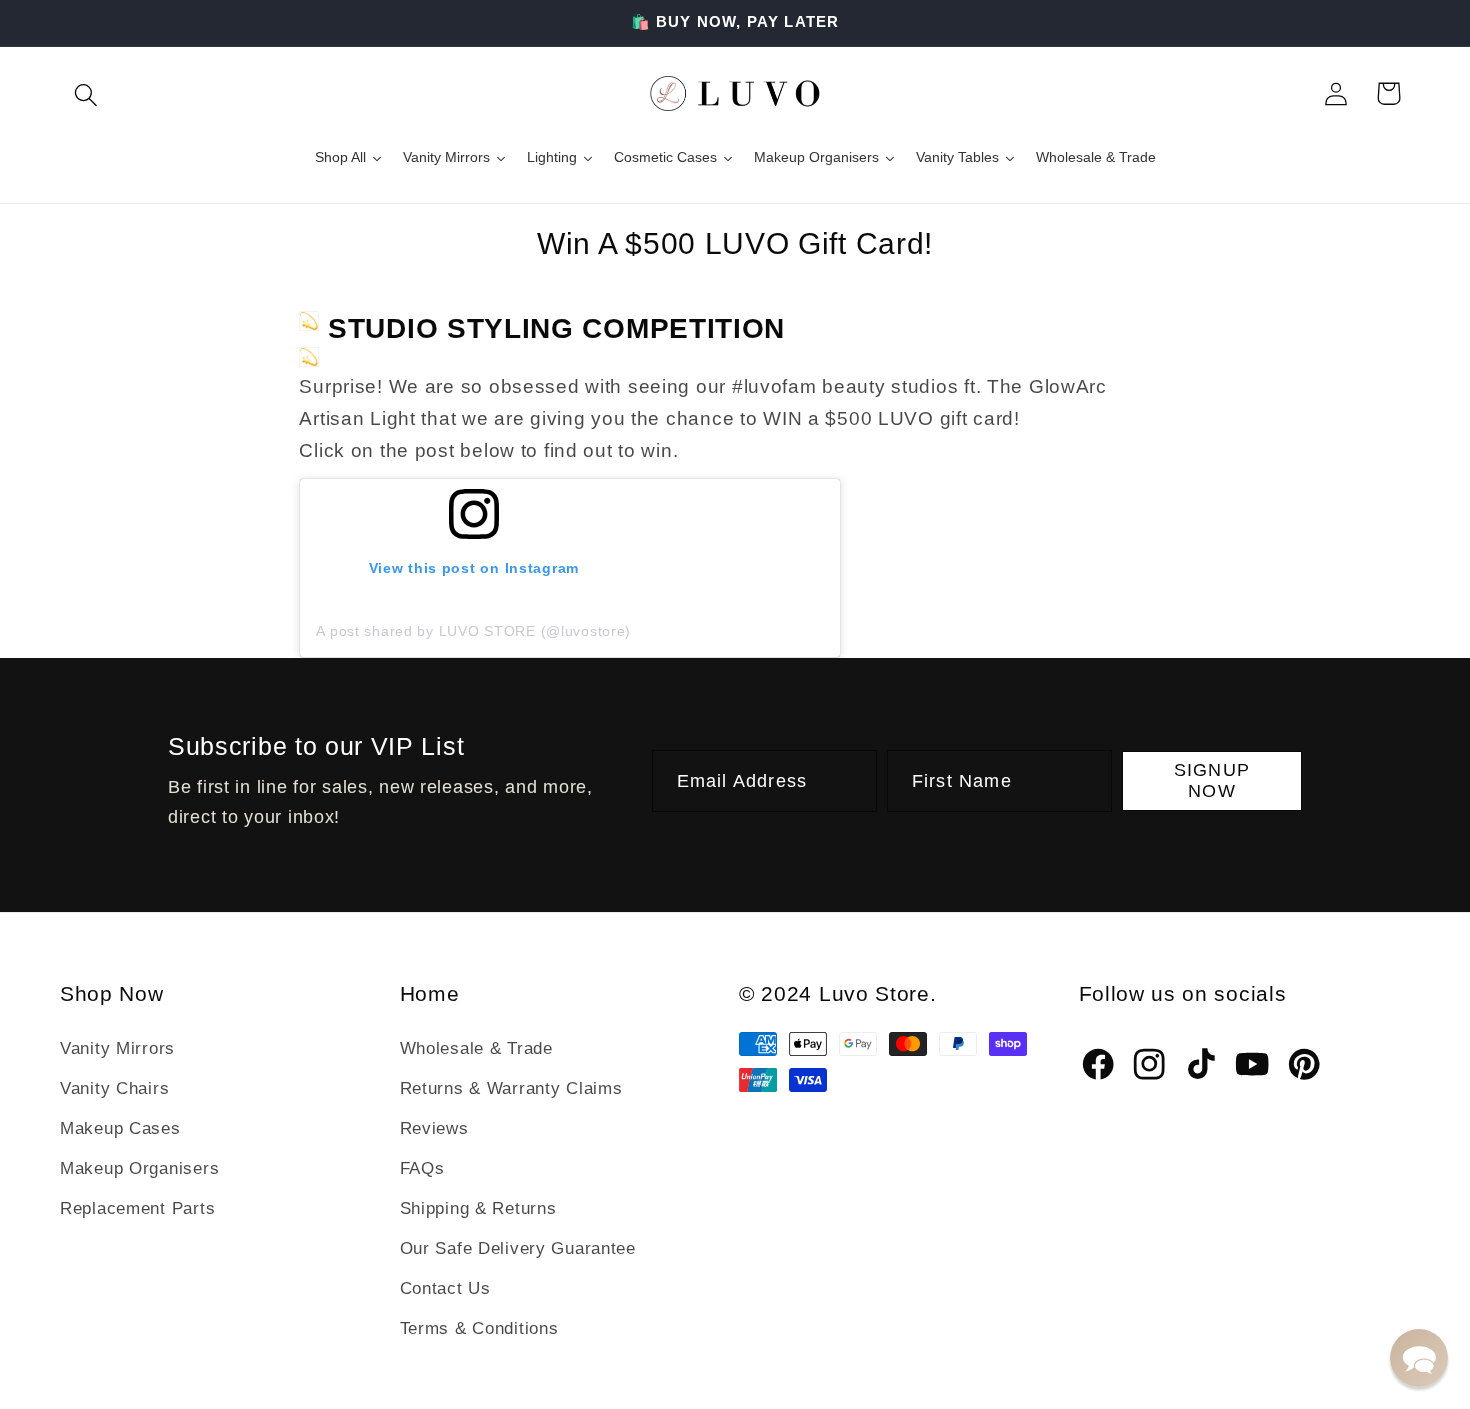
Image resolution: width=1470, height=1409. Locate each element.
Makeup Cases (120, 1128)
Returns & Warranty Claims (511, 1088)
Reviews (434, 1128)
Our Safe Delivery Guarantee (518, 1248)
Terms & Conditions (479, 1328)
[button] (86, 93)
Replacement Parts (137, 1208)
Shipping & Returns (478, 1208)
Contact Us (445, 1288)
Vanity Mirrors (117, 1048)
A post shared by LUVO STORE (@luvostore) (473, 631)
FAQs (422, 1168)
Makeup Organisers (139, 1168)
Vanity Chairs (114, 1088)
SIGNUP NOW (1212, 780)
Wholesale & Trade (476, 1048)
